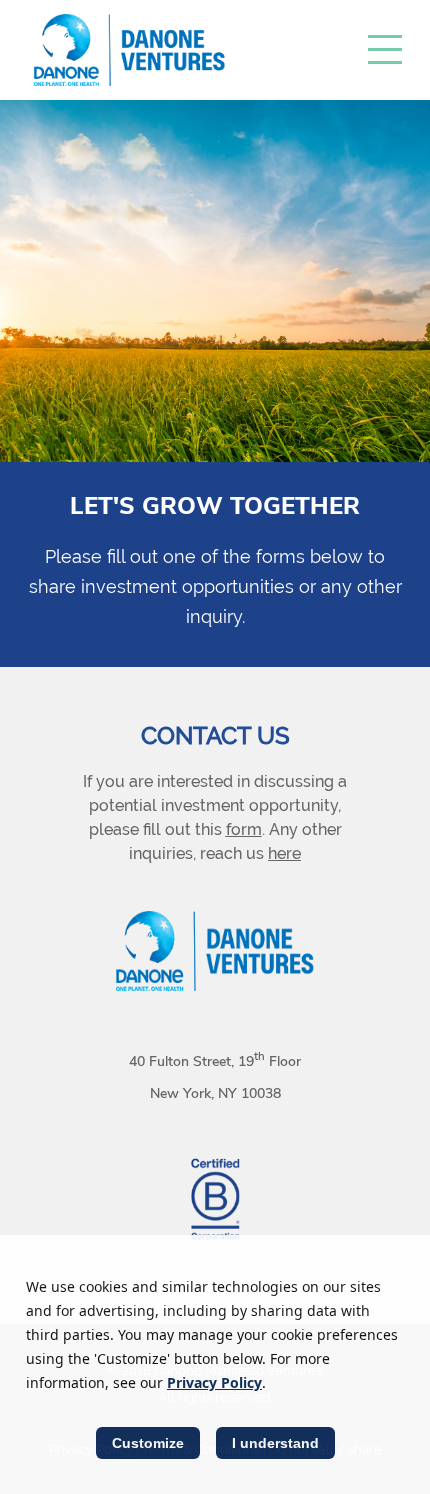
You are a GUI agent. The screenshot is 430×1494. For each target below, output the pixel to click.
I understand (275, 1443)
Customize (148, 1443)
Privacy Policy (214, 1382)
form (244, 829)
